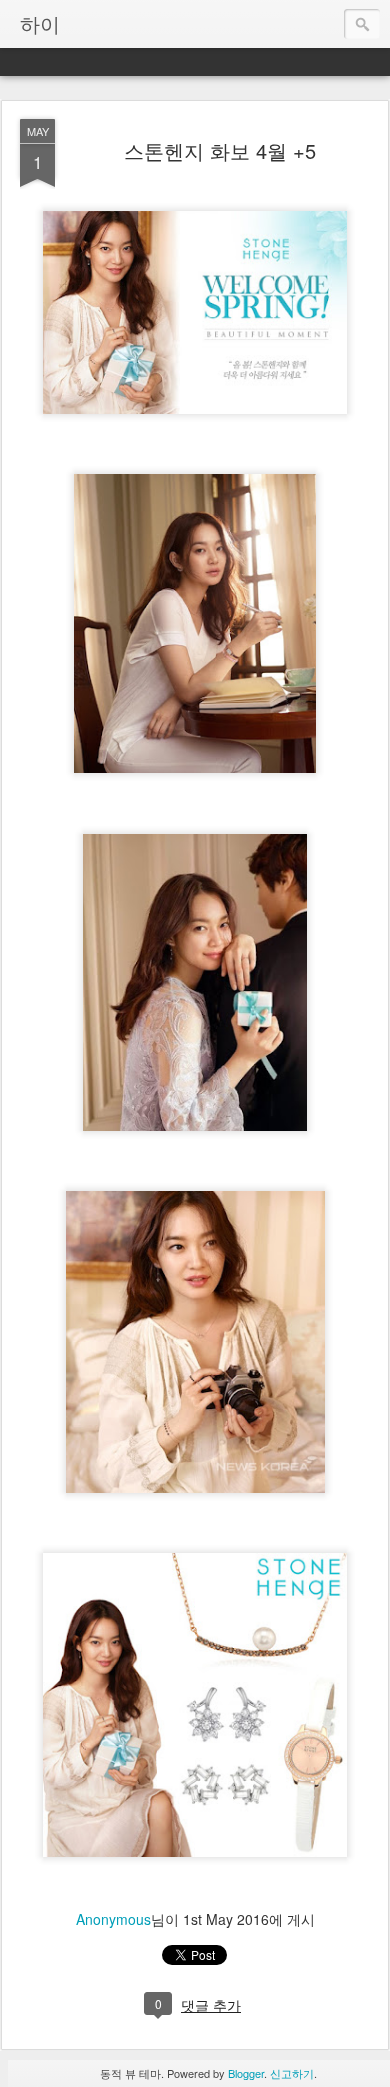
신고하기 (292, 2073)
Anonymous (113, 1919)
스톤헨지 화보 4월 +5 (220, 150)
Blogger (246, 2073)
